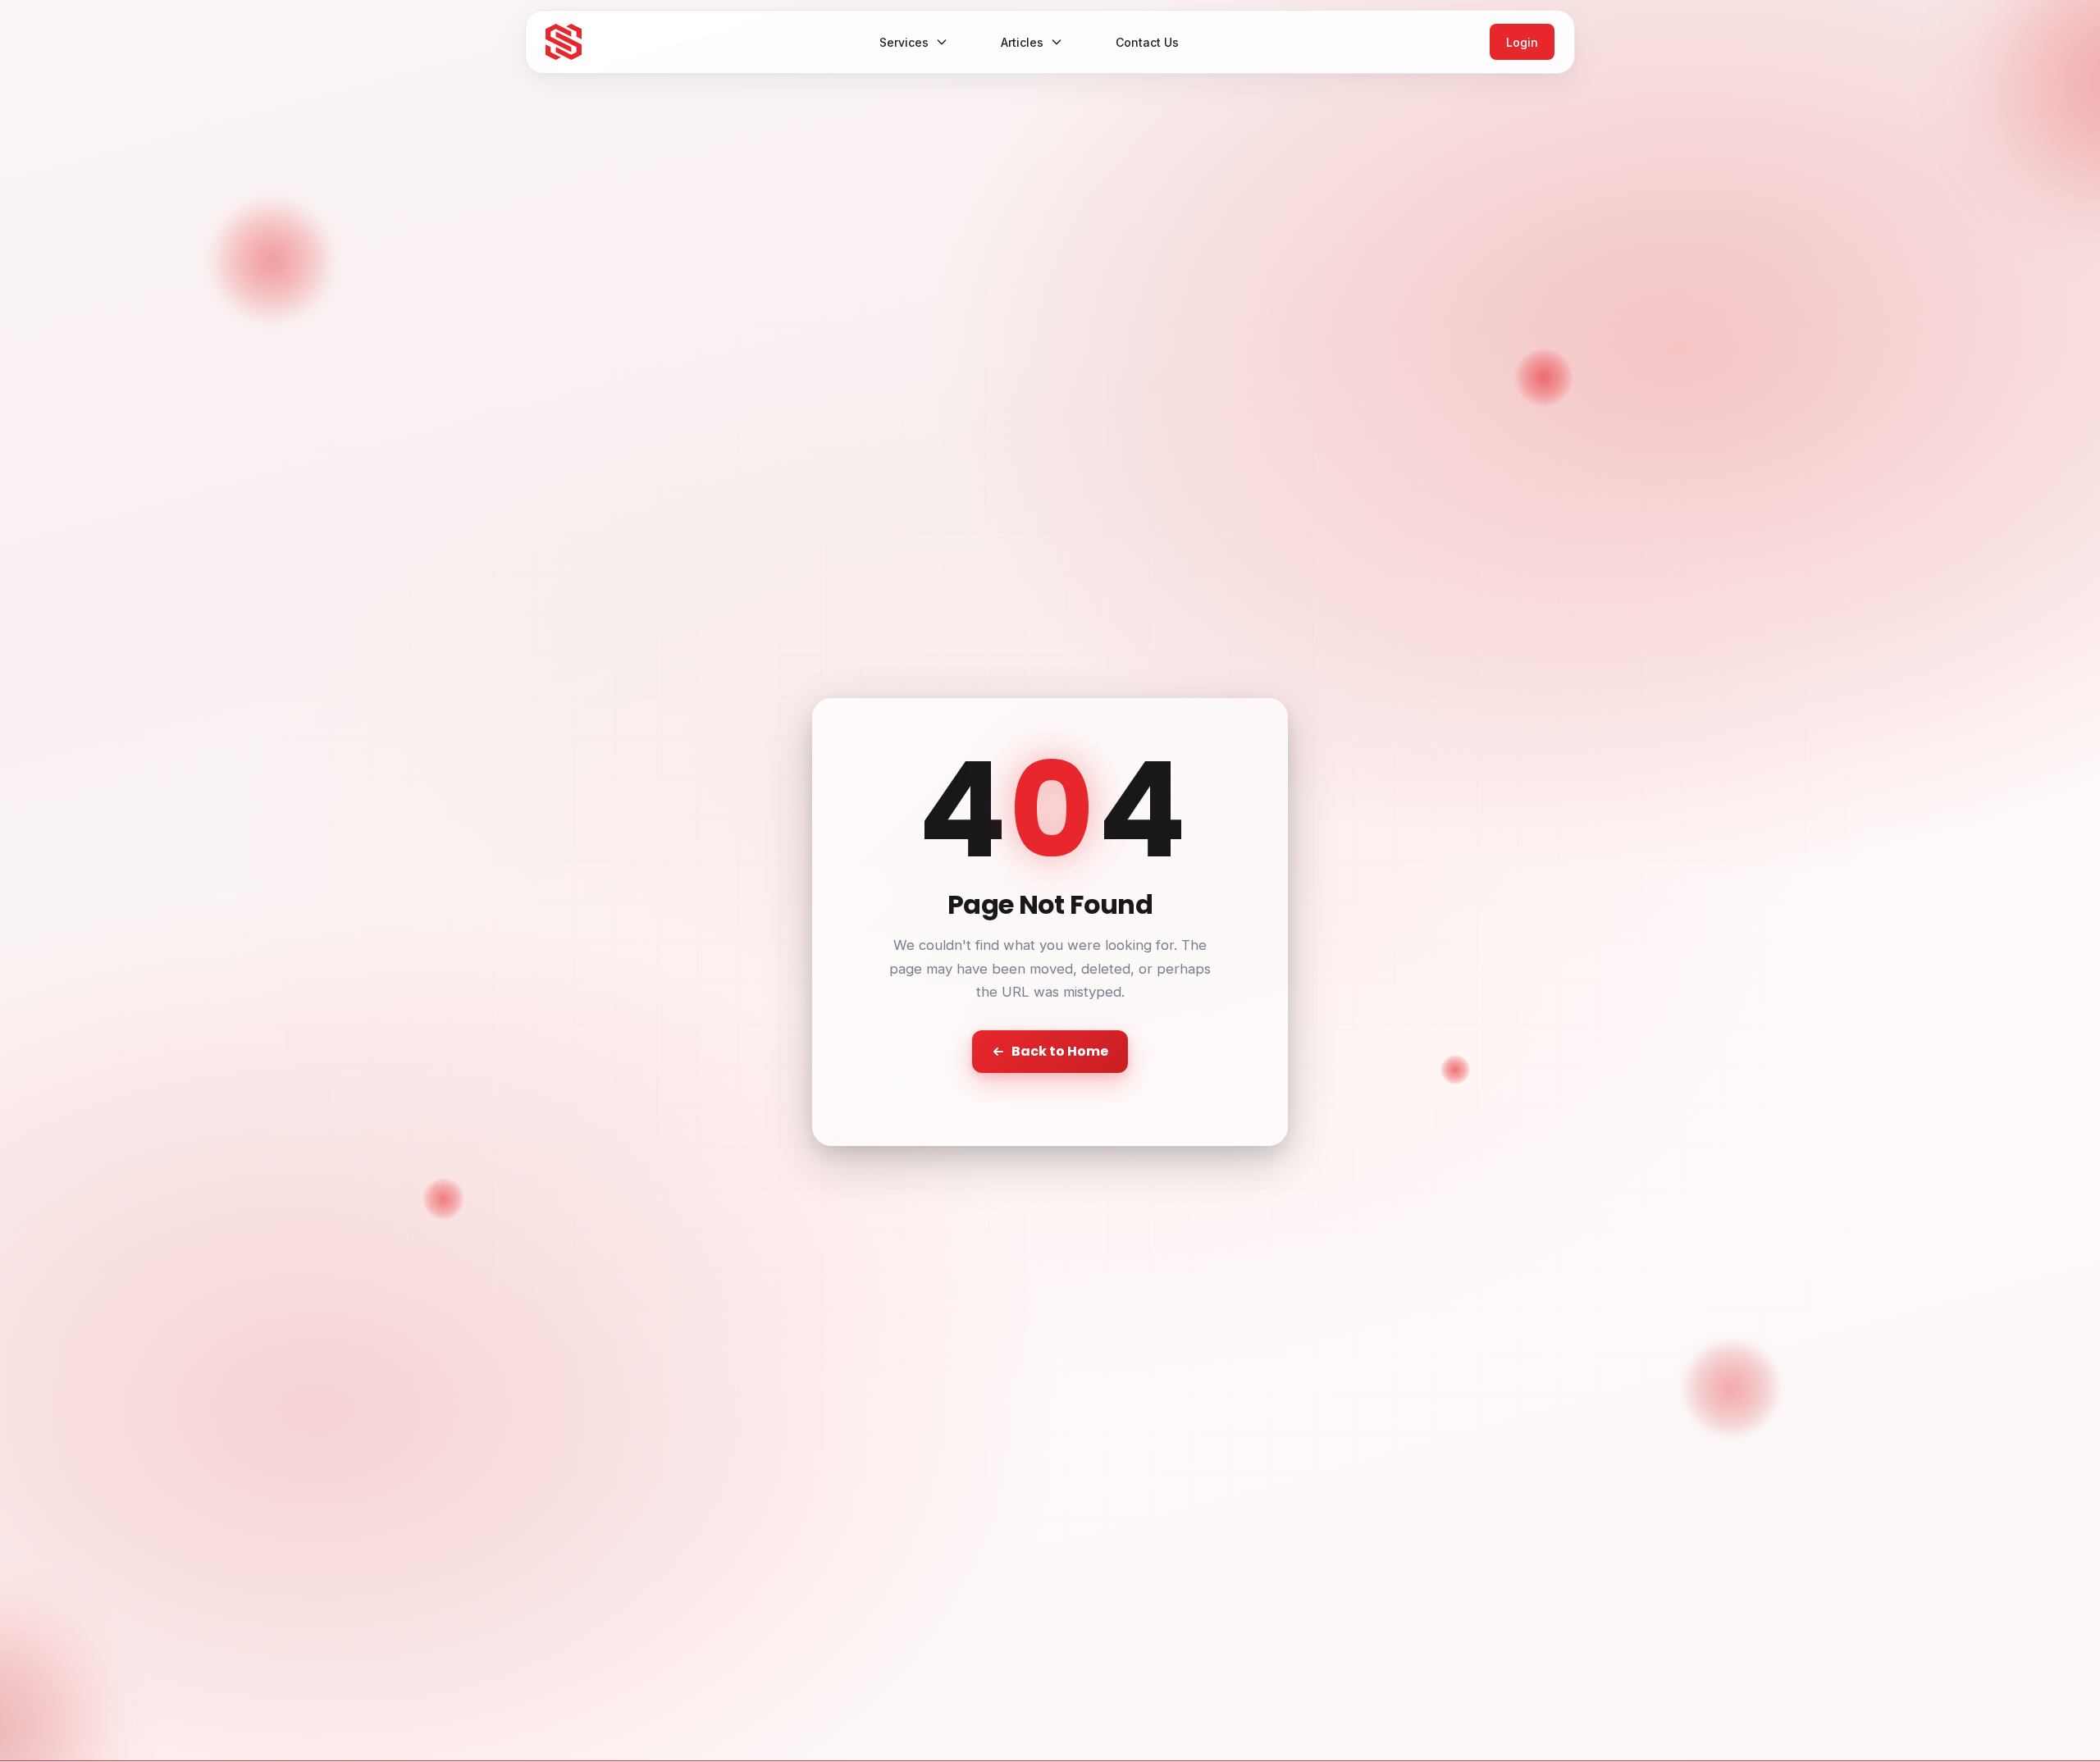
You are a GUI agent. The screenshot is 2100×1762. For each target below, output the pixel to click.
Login (1522, 42)
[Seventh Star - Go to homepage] (564, 42)
